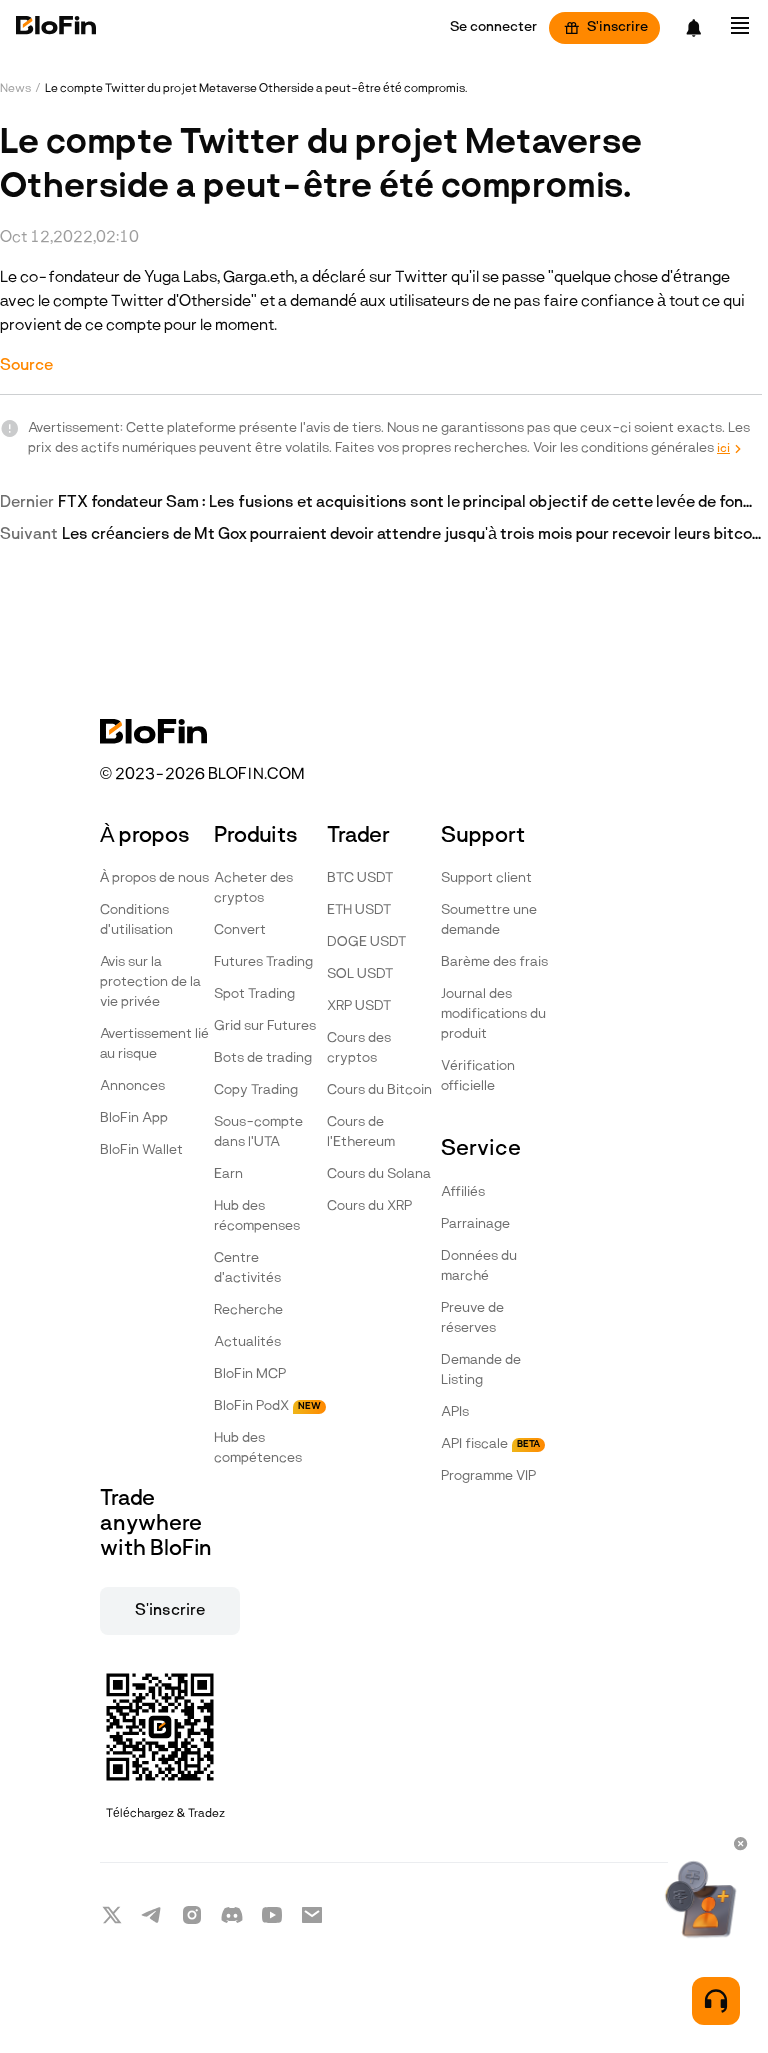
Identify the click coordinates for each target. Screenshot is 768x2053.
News (15, 89)
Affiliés (463, 1192)
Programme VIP (488, 1476)
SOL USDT (360, 974)
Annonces (132, 1086)
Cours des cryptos (359, 1048)
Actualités (247, 1342)
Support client (486, 878)
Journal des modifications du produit (493, 1014)
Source (26, 366)
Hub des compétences (258, 1448)
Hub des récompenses (257, 1216)
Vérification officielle (478, 1076)
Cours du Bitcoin (379, 1090)
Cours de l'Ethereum (361, 1132)
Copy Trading (256, 1090)
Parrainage (475, 1224)
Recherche (248, 1310)
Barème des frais (494, 962)
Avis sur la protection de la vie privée (150, 982)
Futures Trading (263, 962)
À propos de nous (154, 878)
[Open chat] (716, 2001)
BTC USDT (360, 878)
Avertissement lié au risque (154, 1044)
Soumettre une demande (489, 920)
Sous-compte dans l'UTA (258, 1132)
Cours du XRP (369, 1206)
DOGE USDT (366, 942)
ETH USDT (359, 910)
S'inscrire (617, 27)
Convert (240, 930)
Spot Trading (254, 994)
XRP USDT (359, 1006)
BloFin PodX (267, 1406)
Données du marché (479, 1266)
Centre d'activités (247, 1268)
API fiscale (490, 1444)
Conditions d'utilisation (136, 920)
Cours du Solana (379, 1174)
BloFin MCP (250, 1374)
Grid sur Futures (265, 1026)
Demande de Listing (481, 1370)
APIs (455, 1412)
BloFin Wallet (141, 1150)
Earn (228, 1174)
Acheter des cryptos (253, 888)
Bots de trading (263, 1058)
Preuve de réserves (472, 1318)
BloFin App (134, 1118)
